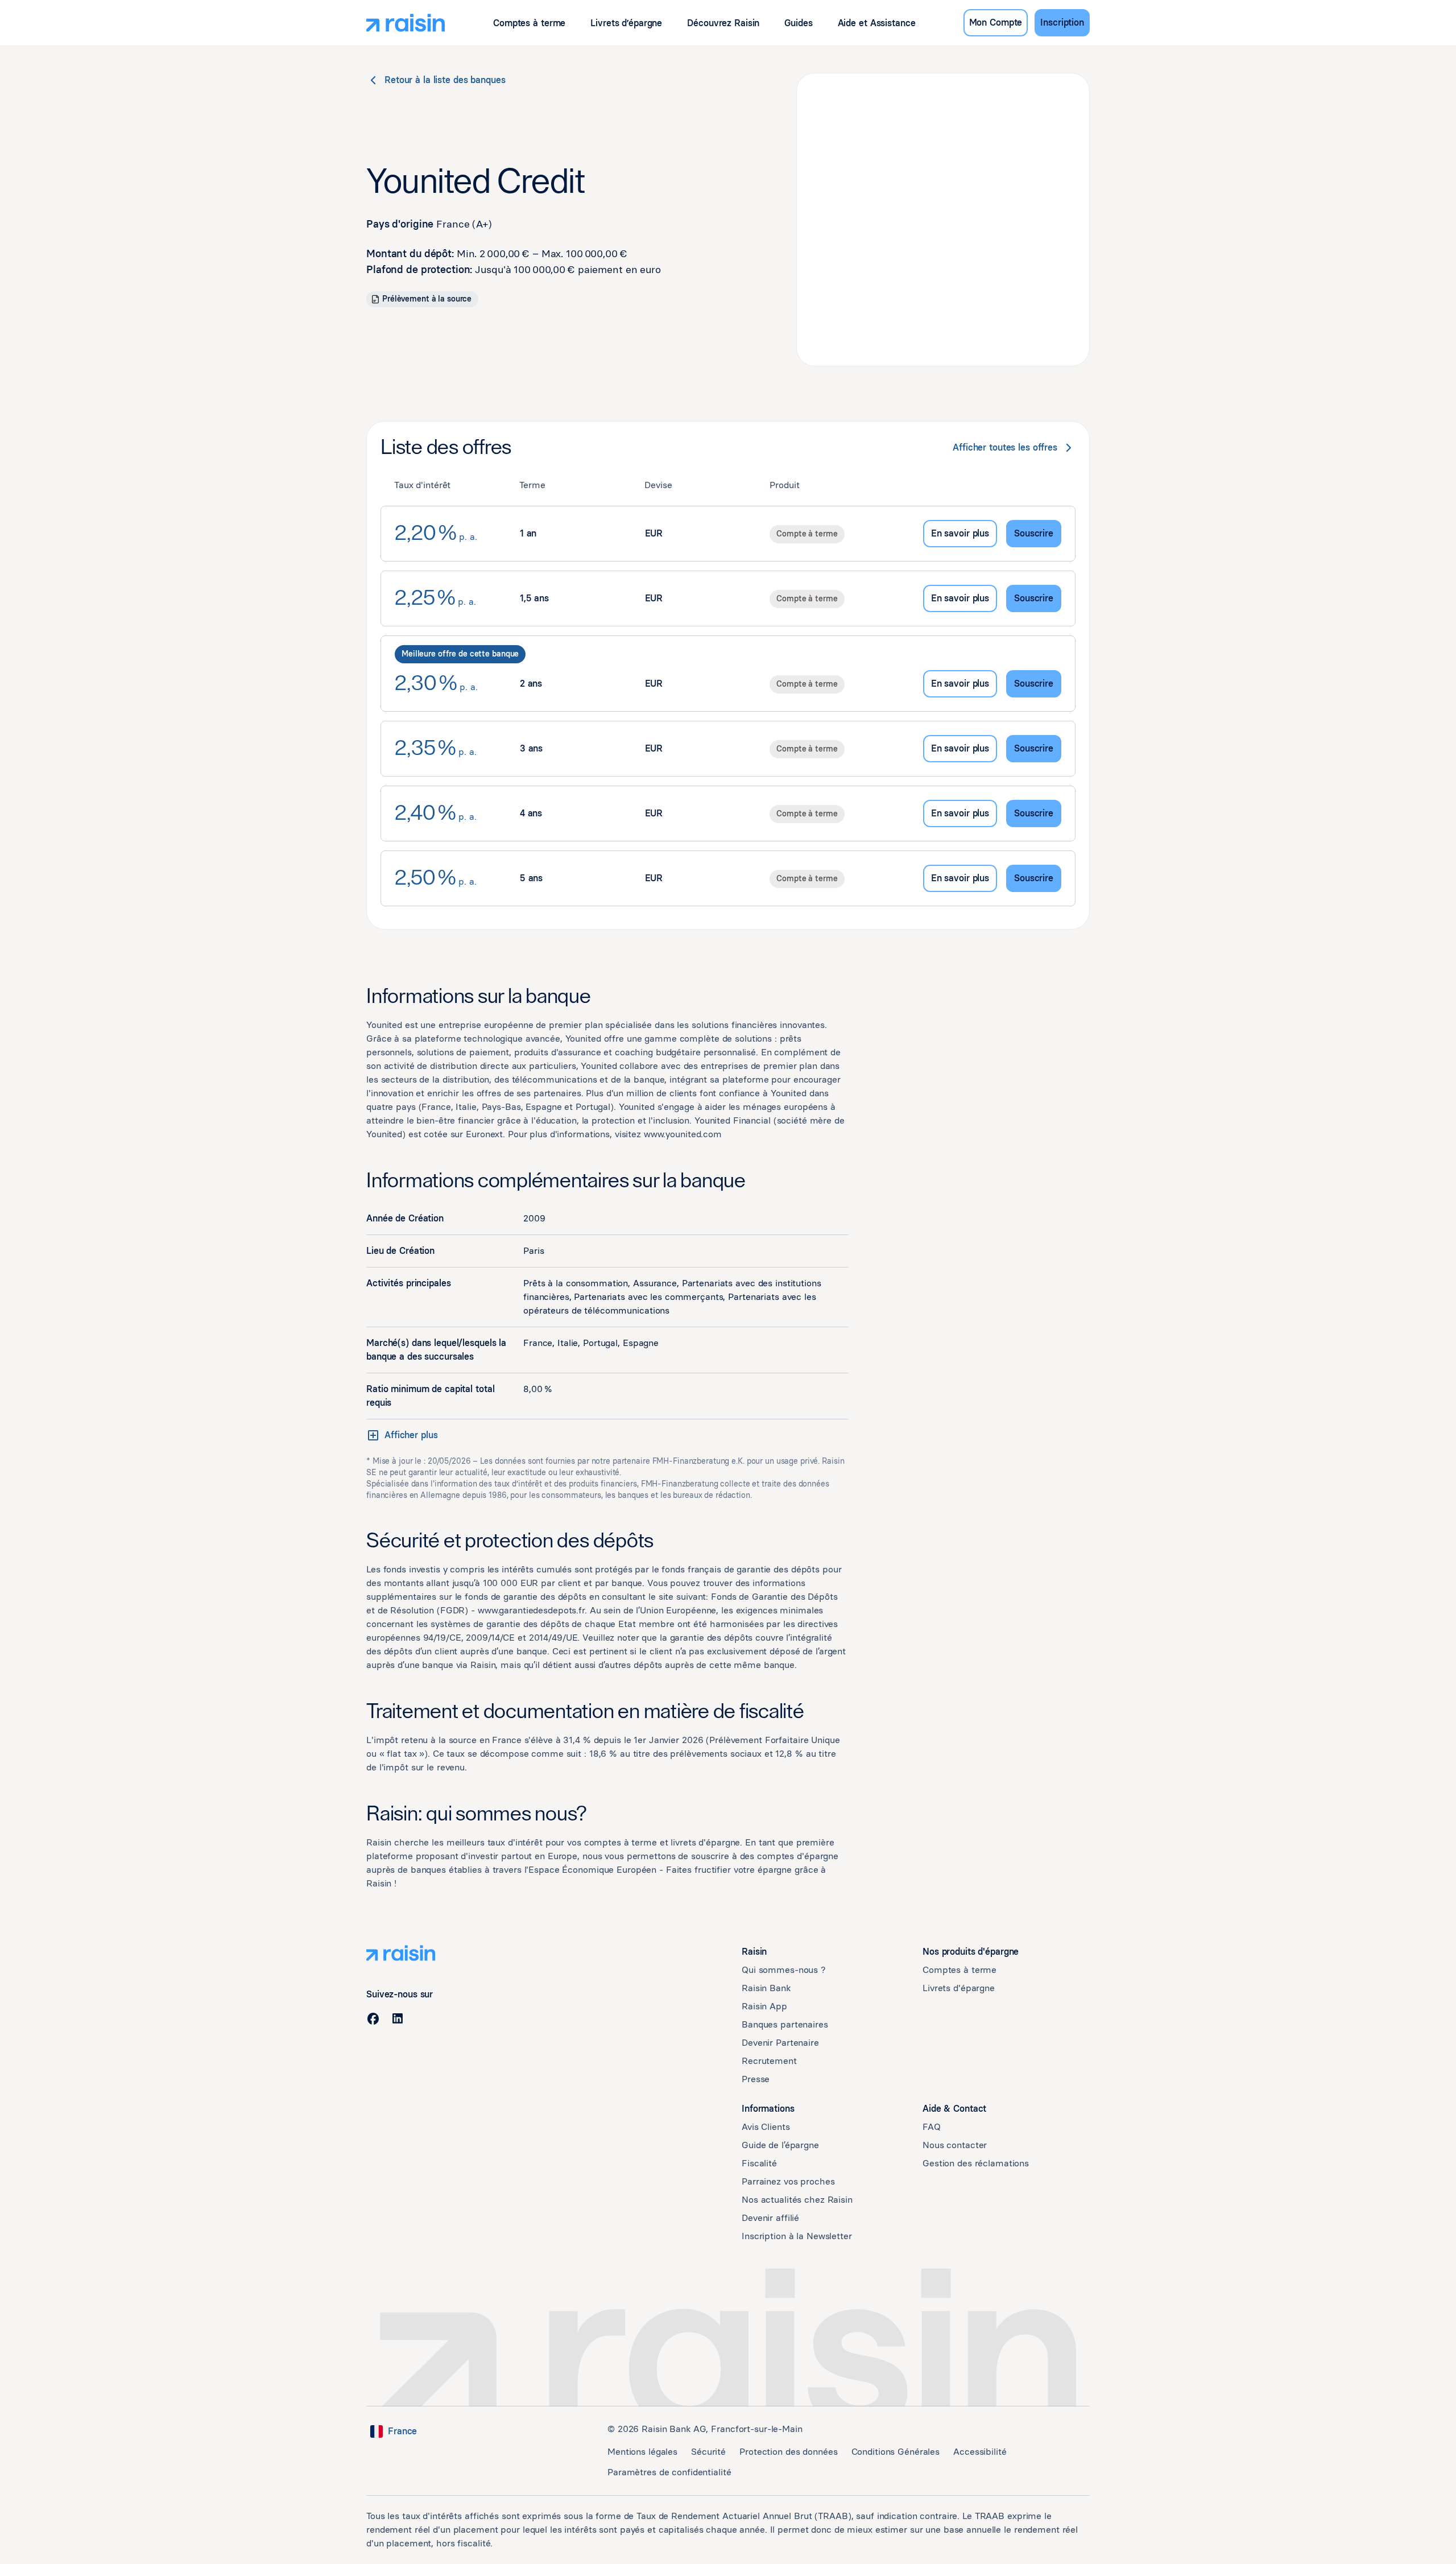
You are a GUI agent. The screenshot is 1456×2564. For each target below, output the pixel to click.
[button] (529, 23)
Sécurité (708, 2452)
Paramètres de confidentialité (669, 2472)
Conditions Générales (896, 2452)
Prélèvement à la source (427, 299)
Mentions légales (642, 2452)
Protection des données (788, 2452)
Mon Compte (996, 22)
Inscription (1062, 22)
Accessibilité (980, 2452)
